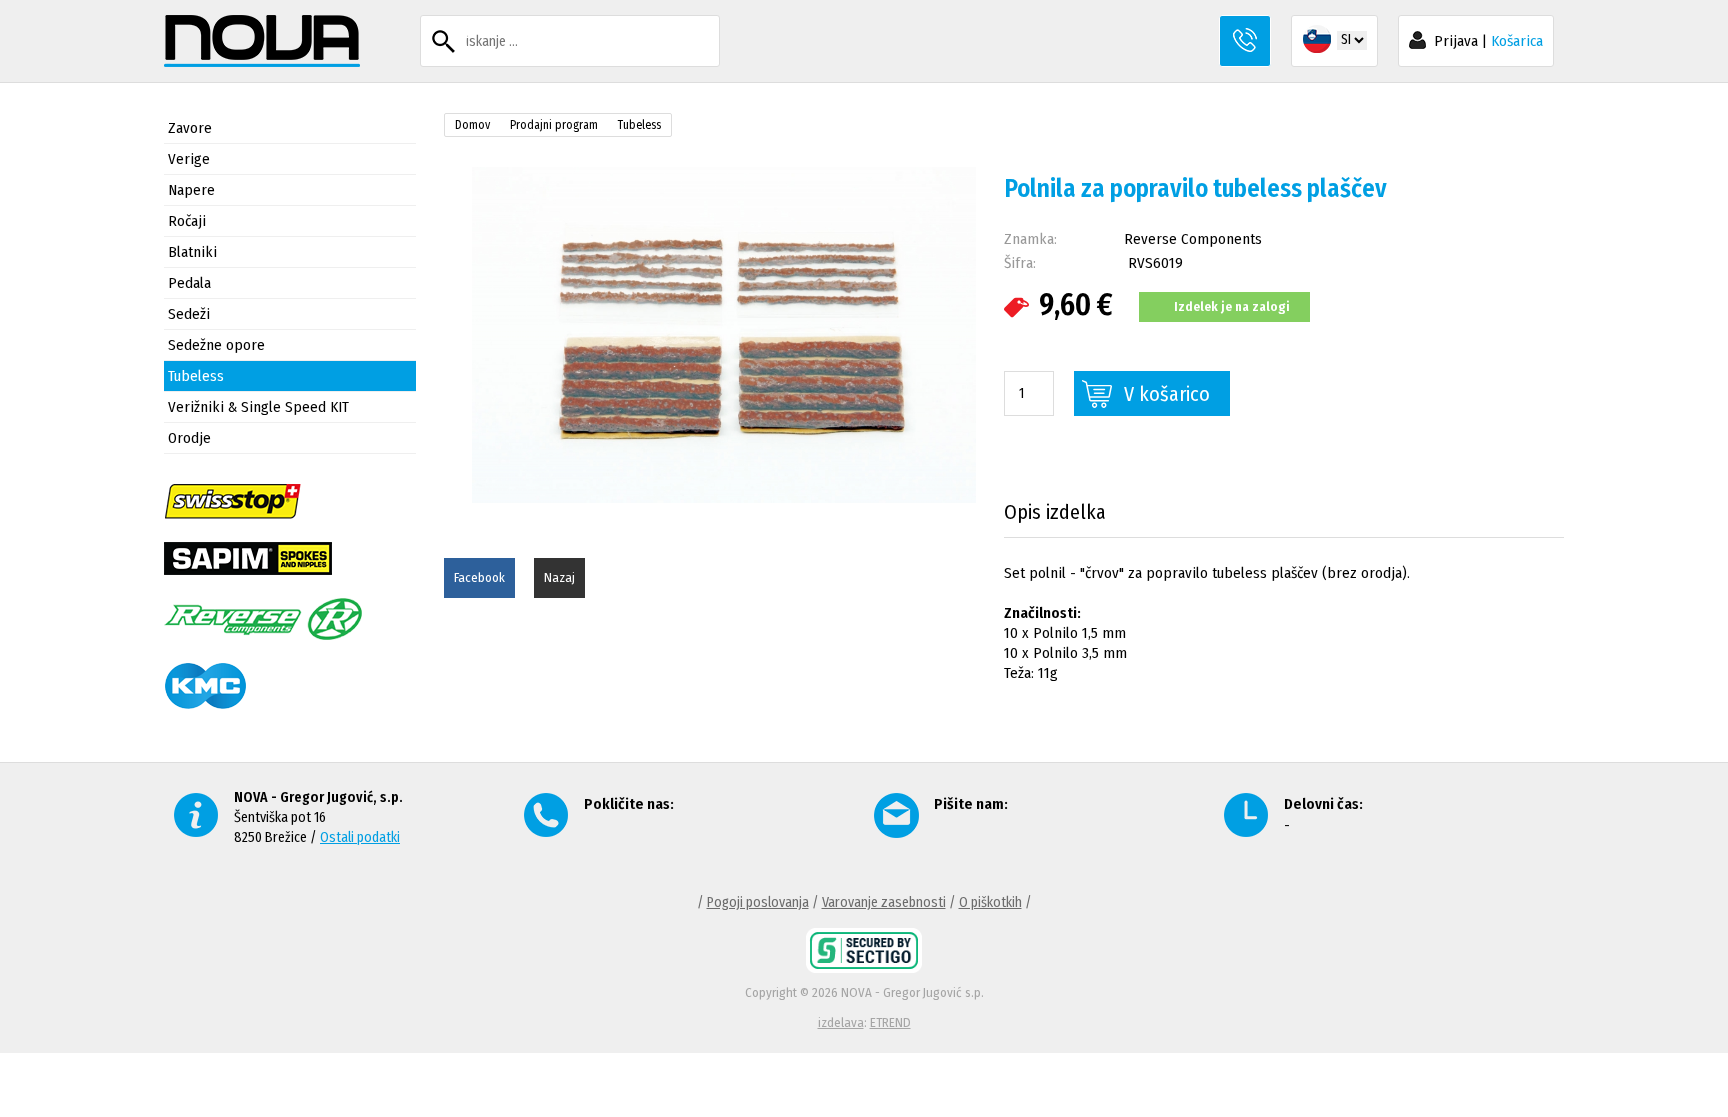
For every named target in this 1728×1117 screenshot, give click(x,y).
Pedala (189, 283)
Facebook (479, 577)
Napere (191, 190)
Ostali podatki (360, 837)
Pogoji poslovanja (758, 902)
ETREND (890, 1022)
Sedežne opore (216, 345)
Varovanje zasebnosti (884, 902)
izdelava (841, 1022)
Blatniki (192, 252)
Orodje (189, 438)
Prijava (1456, 41)
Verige (189, 159)
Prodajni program (554, 125)
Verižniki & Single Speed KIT (258, 407)
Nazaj (559, 577)
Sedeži (189, 314)
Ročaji (187, 221)
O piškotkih (990, 902)
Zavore (190, 128)
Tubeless (196, 376)
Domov (472, 125)
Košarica (1517, 41)
